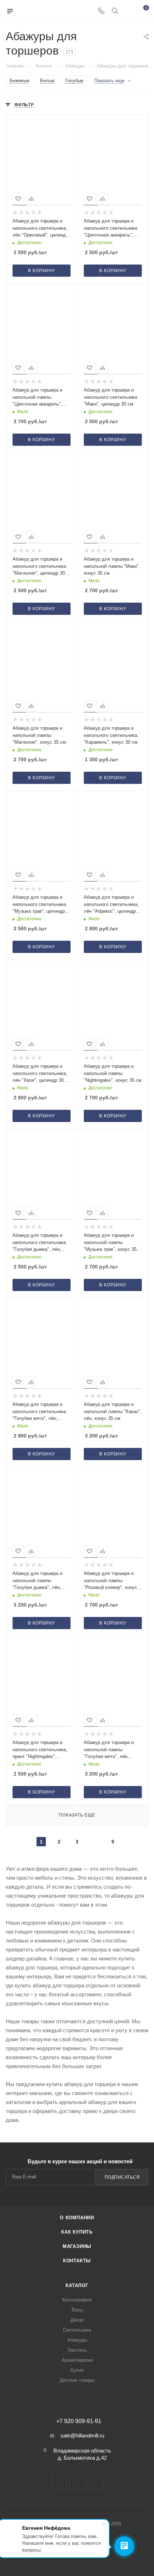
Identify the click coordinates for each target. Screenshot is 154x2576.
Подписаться (122, 2177)
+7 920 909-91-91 (79, 2421)
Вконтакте (59, 2482)
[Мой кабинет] (128, 11)
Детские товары (77, 2380)
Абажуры (77, 2340)
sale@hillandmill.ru (82, 2435)
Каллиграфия (77, 2300)
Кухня (77, 2370)
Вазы (77, 2310)
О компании (77, 2218)
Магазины (77, 2246)
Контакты (77, 2261)
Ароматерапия (77, 2360)
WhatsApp (95, 2482)
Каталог (77, 2285)
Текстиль (77, 2350)
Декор (77, 2320)
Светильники (77, 2330)
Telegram (77, 2482)
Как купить (77, 2232)
